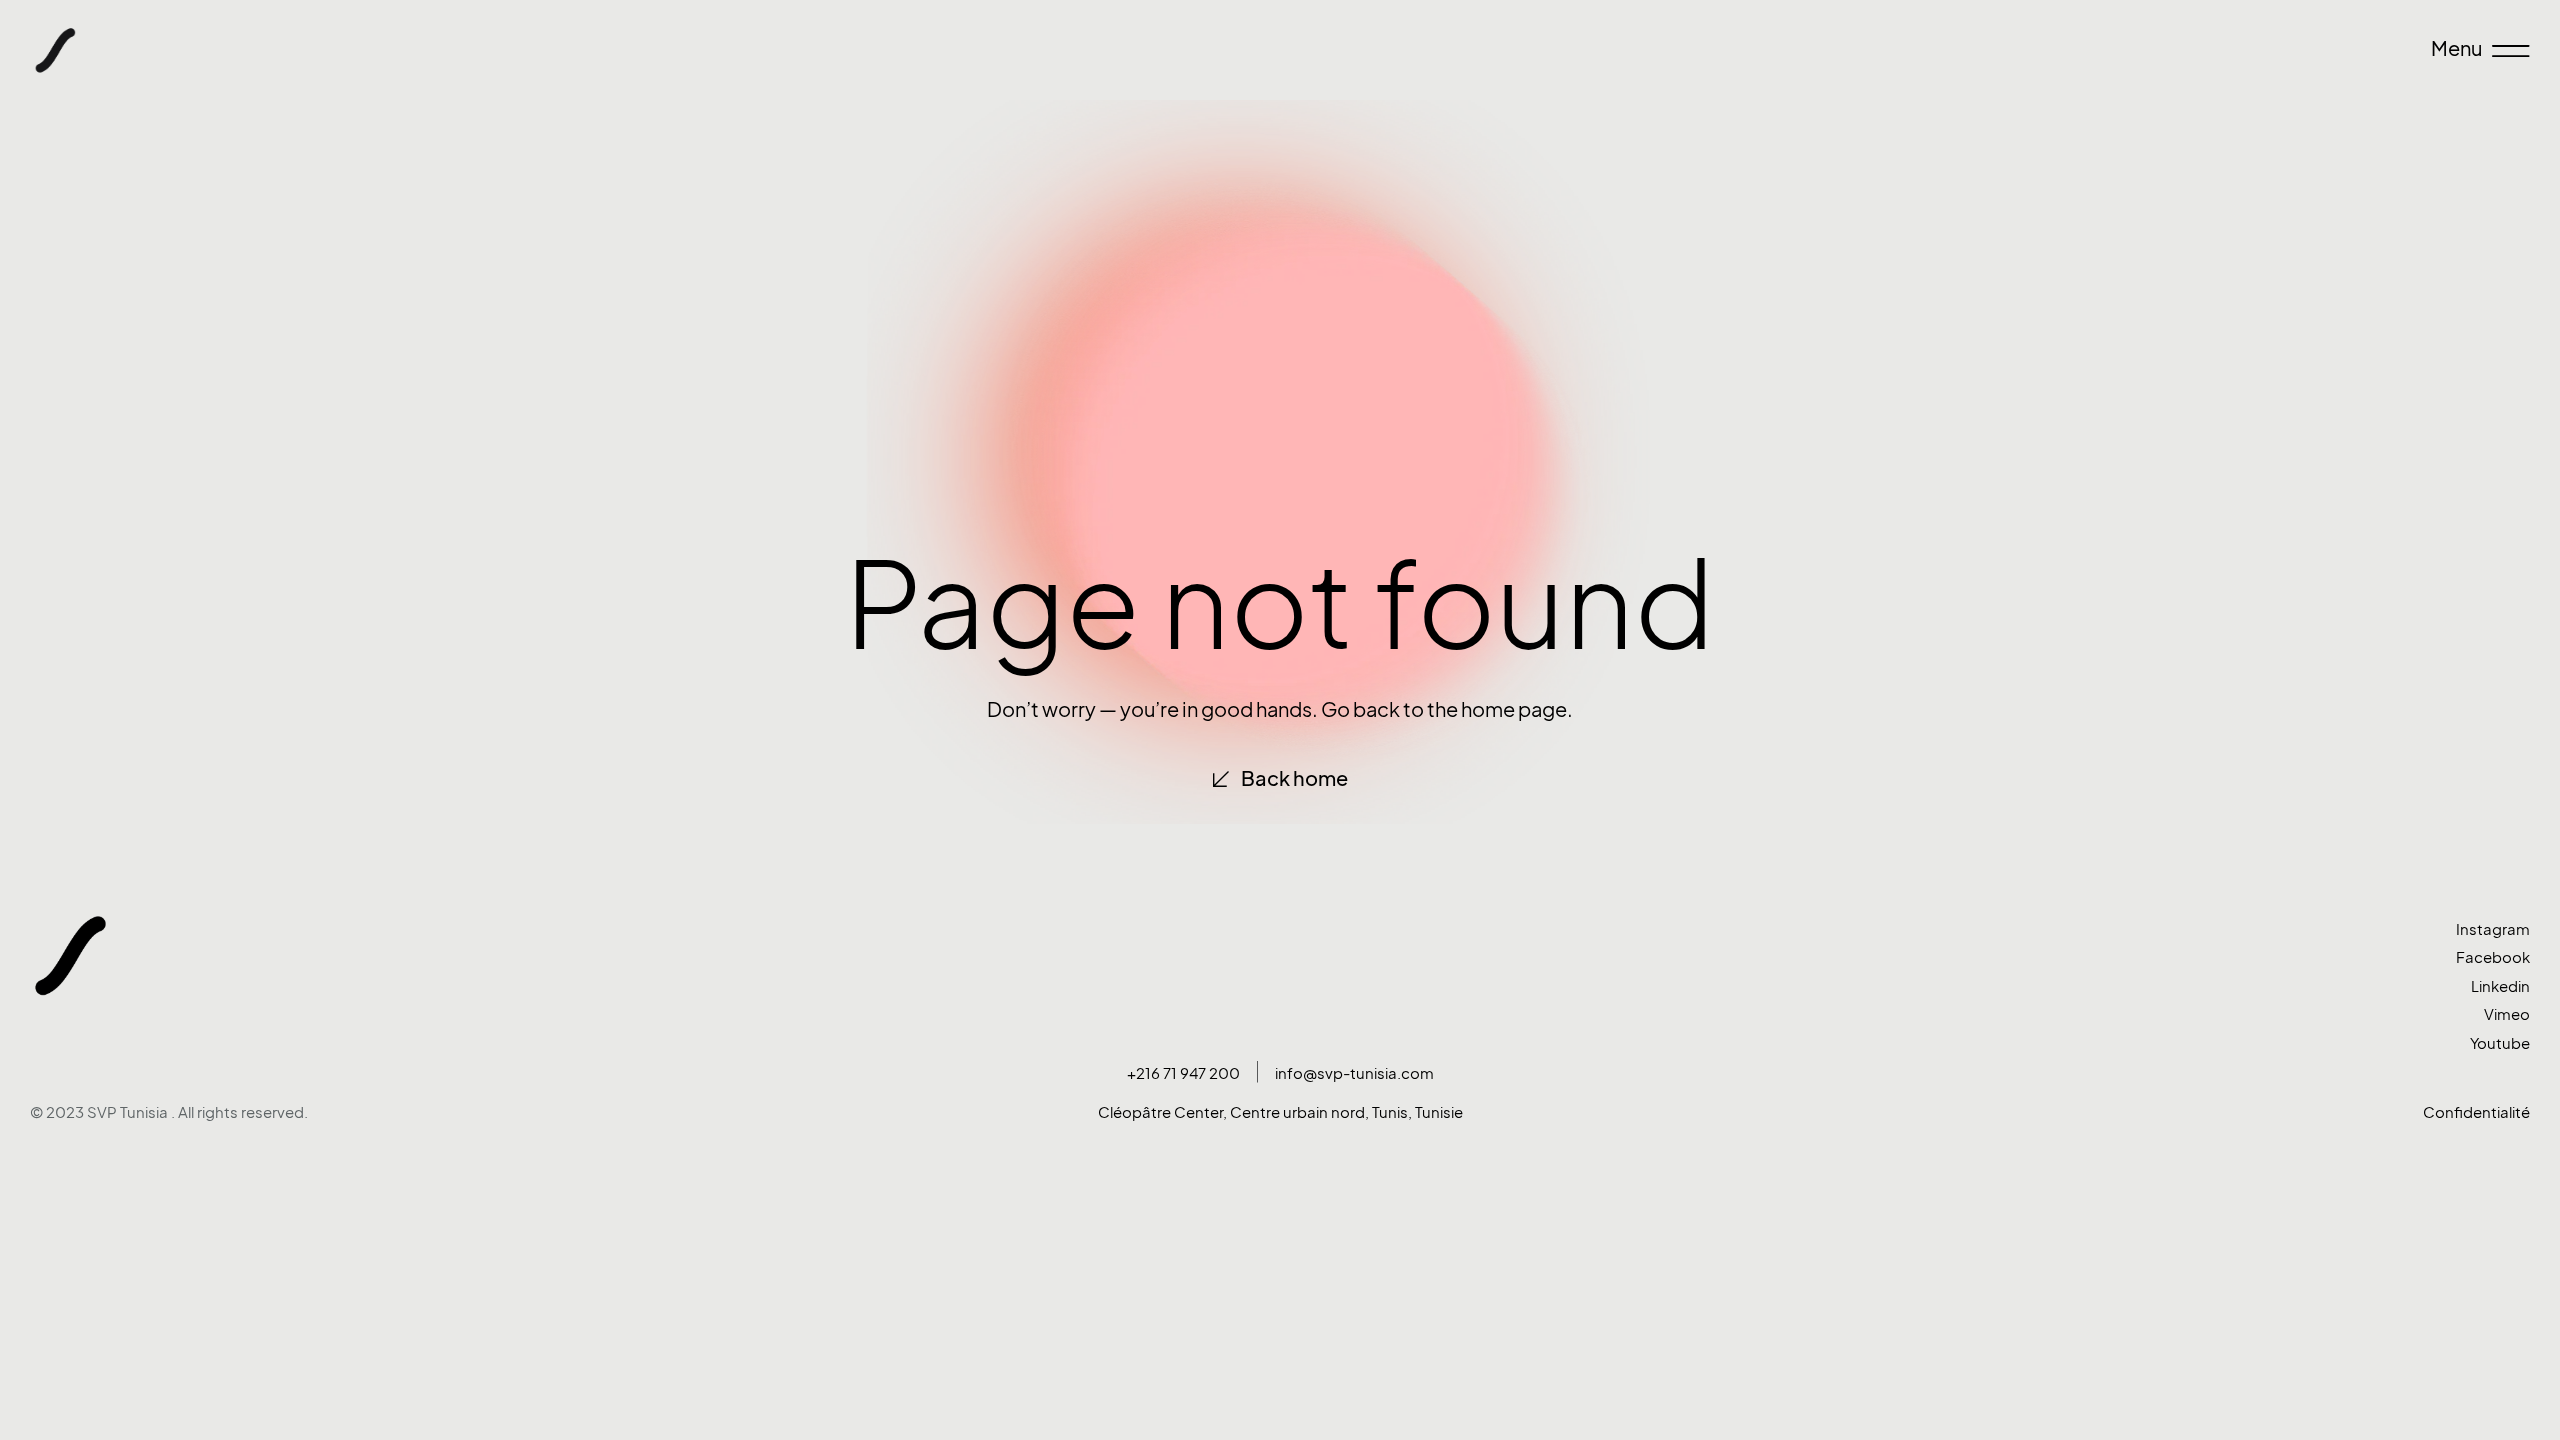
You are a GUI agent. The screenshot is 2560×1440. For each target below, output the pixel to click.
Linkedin (2500, 986)
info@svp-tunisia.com (1354, 1073)
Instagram (2493, 929)
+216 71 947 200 (1183, 1073)
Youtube (2500, 1043)
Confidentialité (2476, 1112)
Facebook (2493, 957)
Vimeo (2507, 1014)
